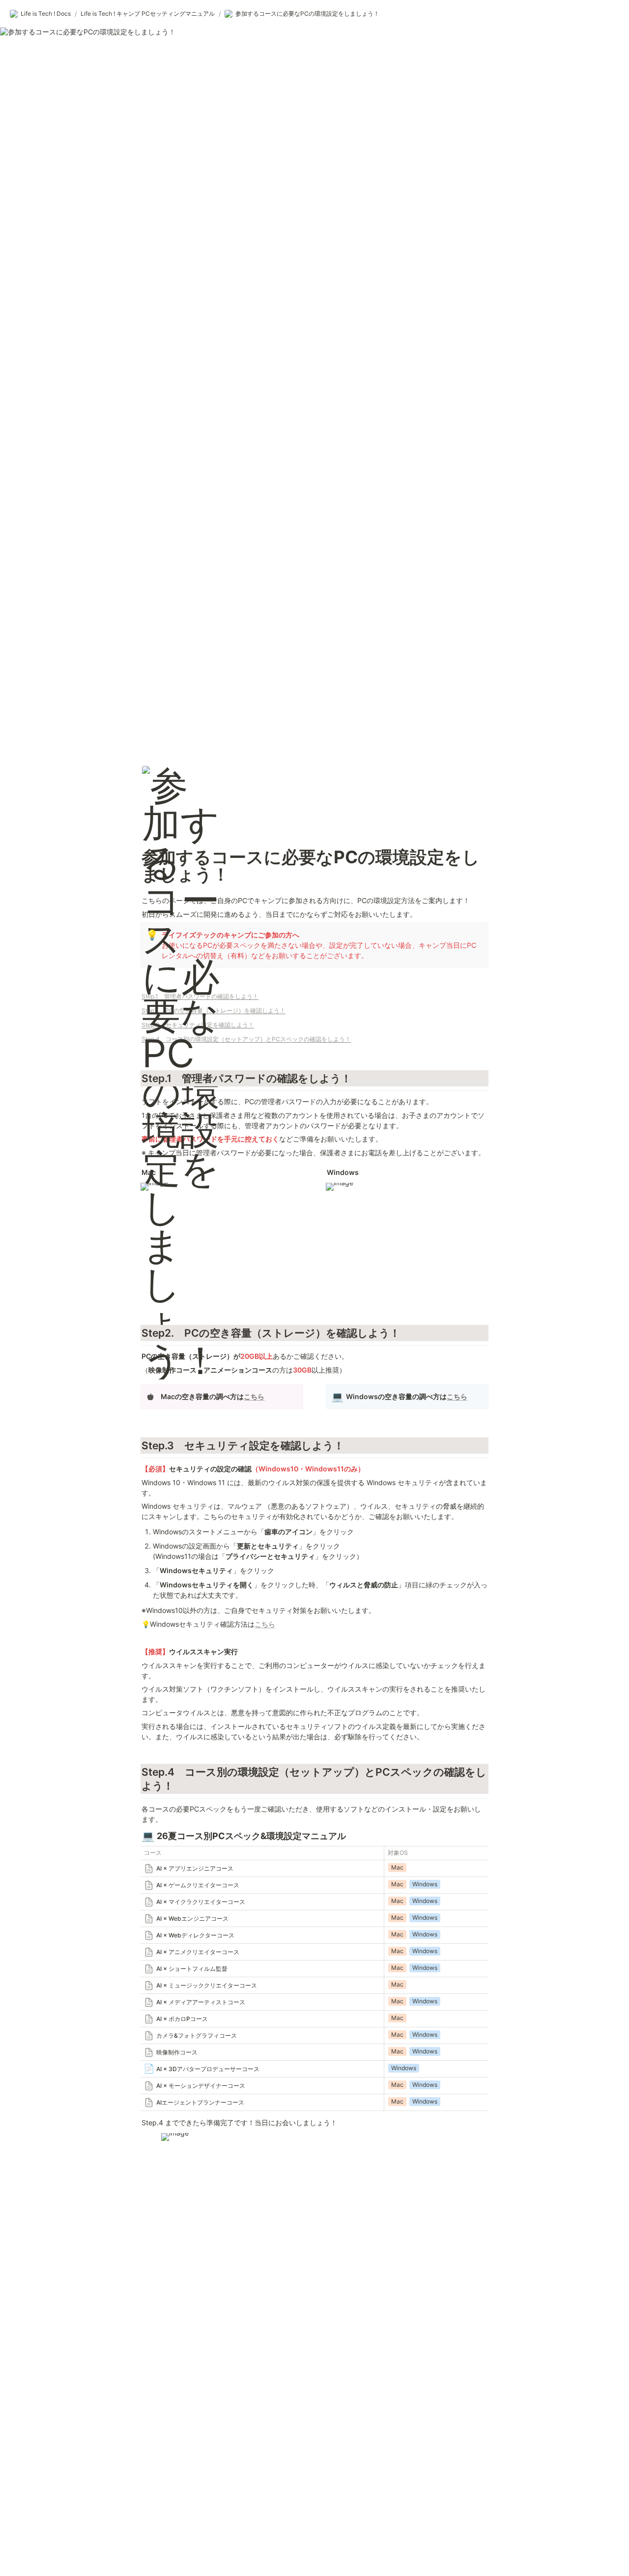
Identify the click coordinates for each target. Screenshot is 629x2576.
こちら (254, 1396)
